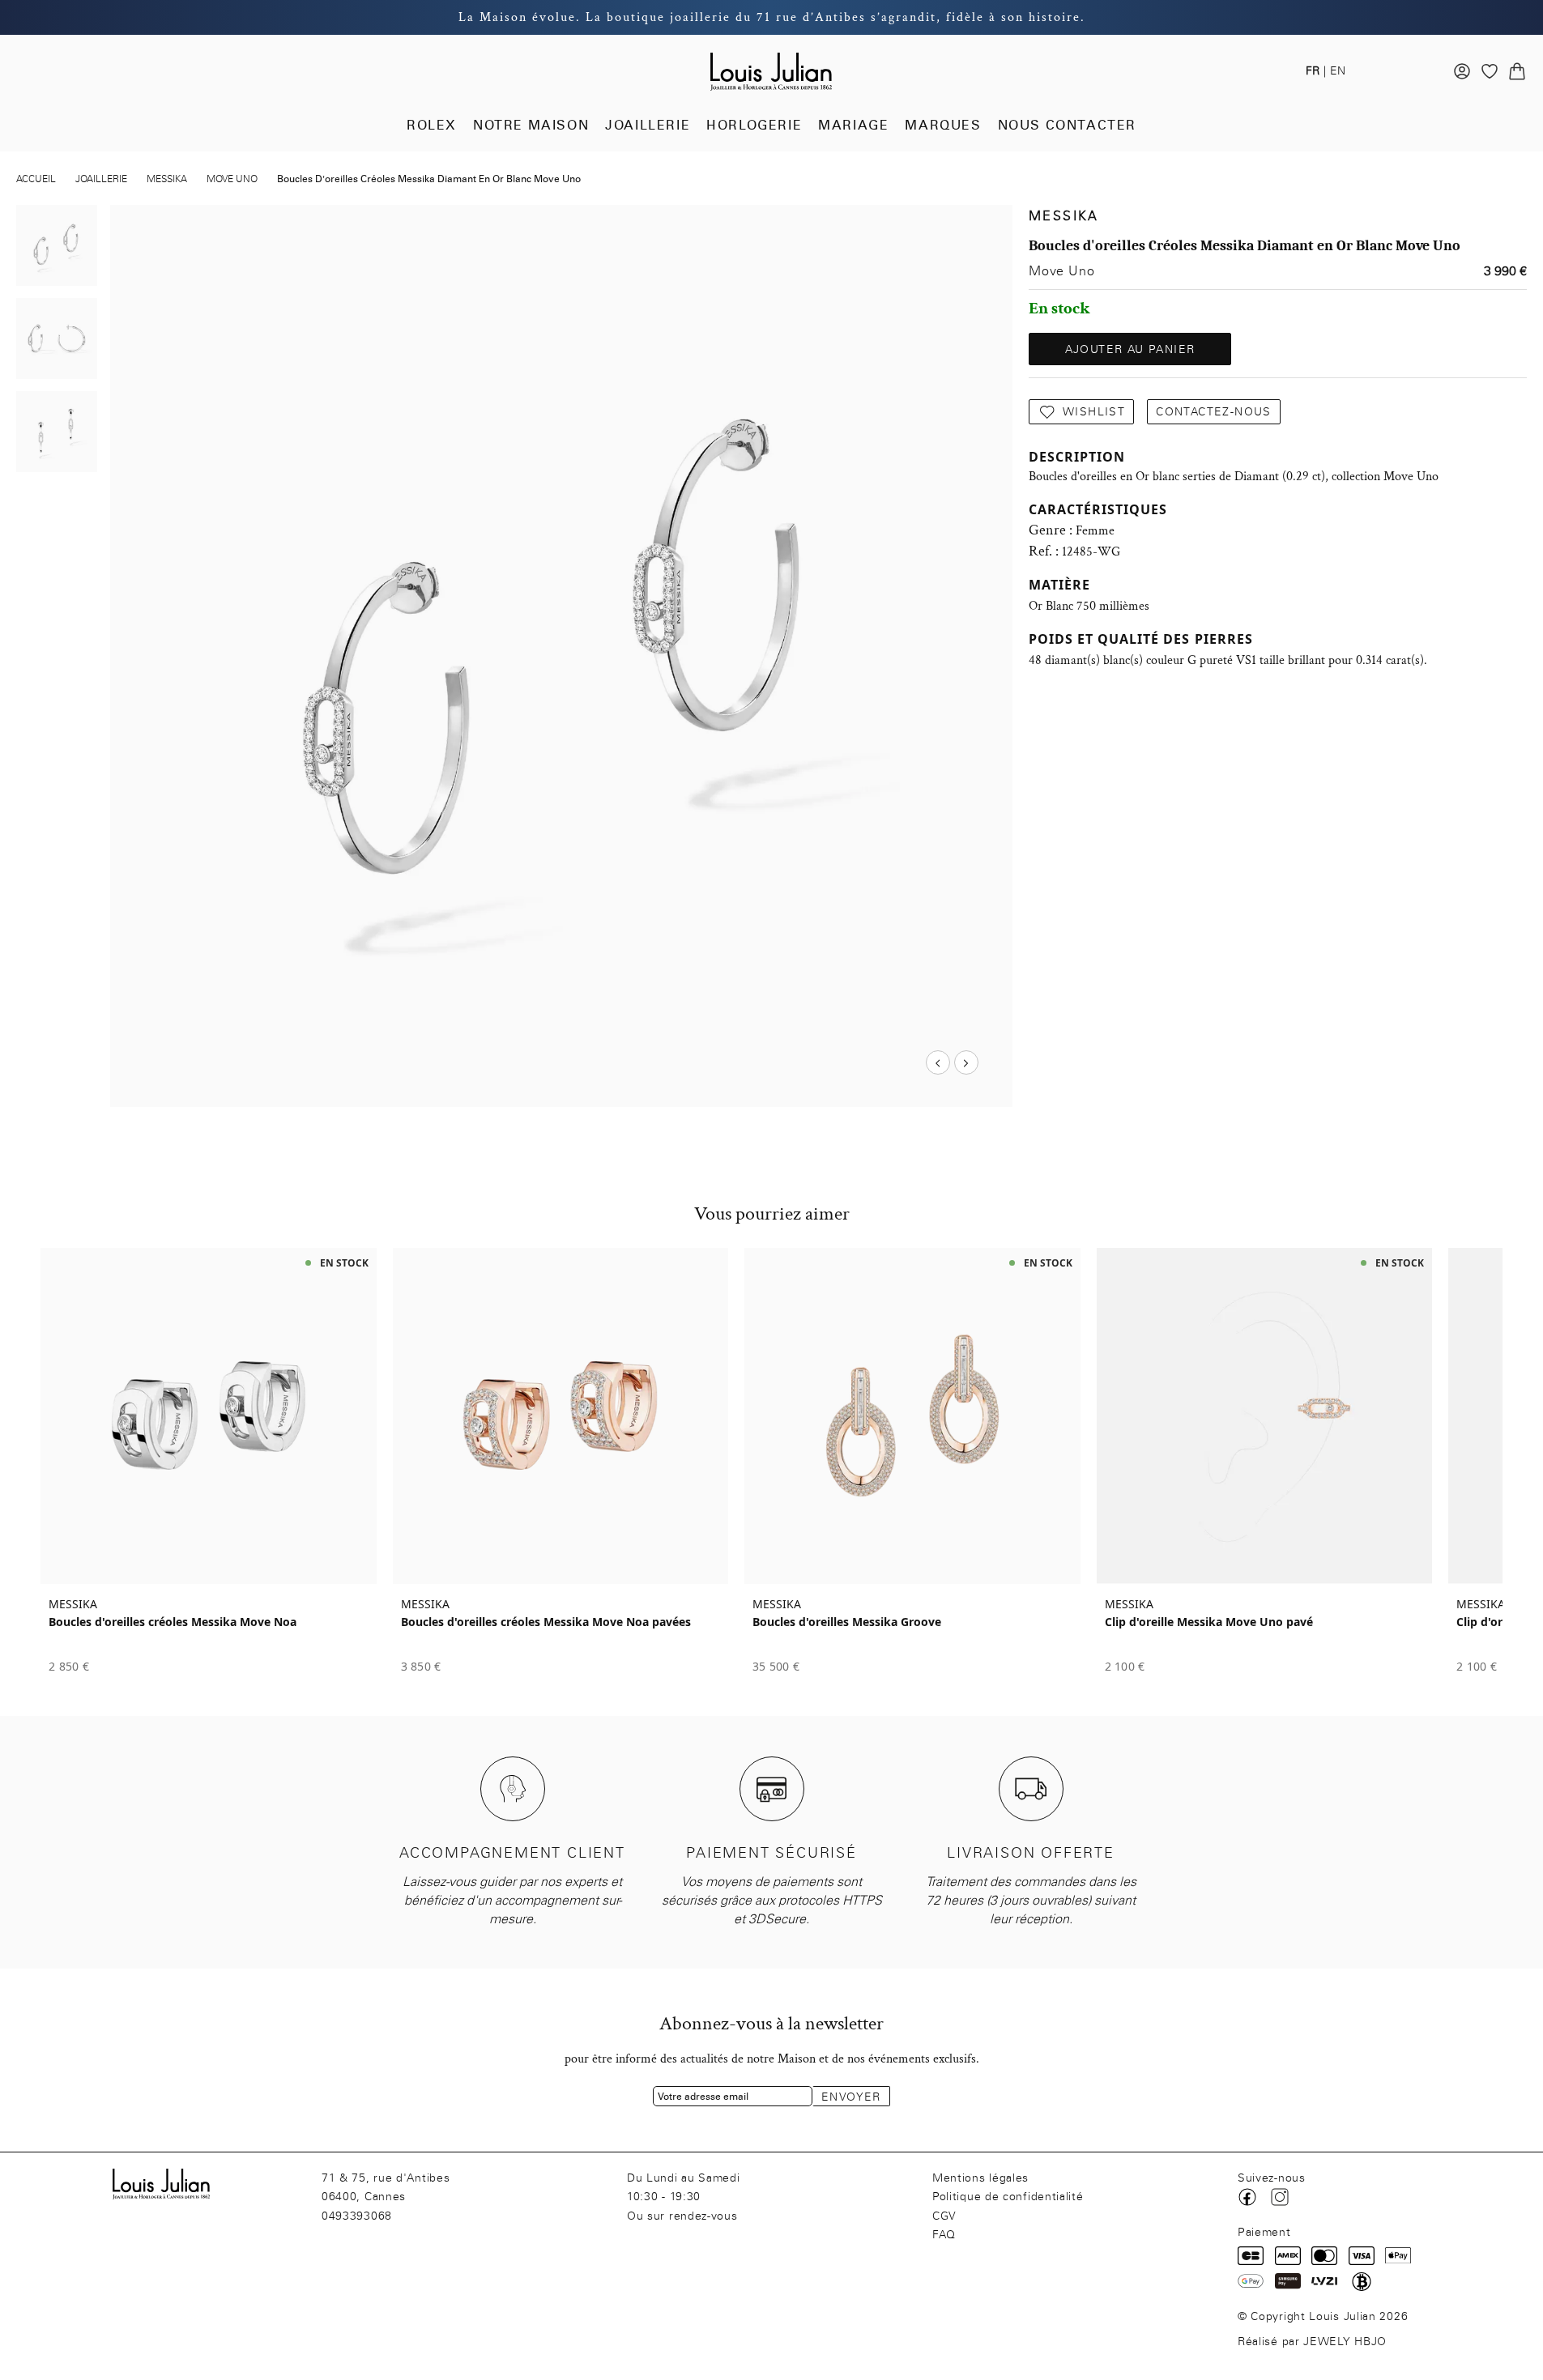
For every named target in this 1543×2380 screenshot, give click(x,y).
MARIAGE (853, 125)
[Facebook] (1247, 2197)
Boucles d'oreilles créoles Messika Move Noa (173, 1622)
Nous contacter (1067, 125)
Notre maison (531, 125)
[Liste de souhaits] (1490, 71)
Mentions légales (980, 2178)
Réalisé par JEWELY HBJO (1312, 2342)
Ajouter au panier (1130, 349)
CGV (944, 2216)
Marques (943, 125)
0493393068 (357, 2216)
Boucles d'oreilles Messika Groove (847, 1622)
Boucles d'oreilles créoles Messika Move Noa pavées (546, 1622)
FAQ (944, 2235)
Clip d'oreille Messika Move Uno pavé (1209, 1622)
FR (1313, 71)
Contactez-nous (1214, 412)
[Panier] (1517, 71)
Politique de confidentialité (1008, 2197)
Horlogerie (754, 125)
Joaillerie (648, 125)
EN (1338, 71)
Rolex (432, 125)
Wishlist (1094, 412)
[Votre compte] (1462, 71)
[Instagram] (1280, 2197)
